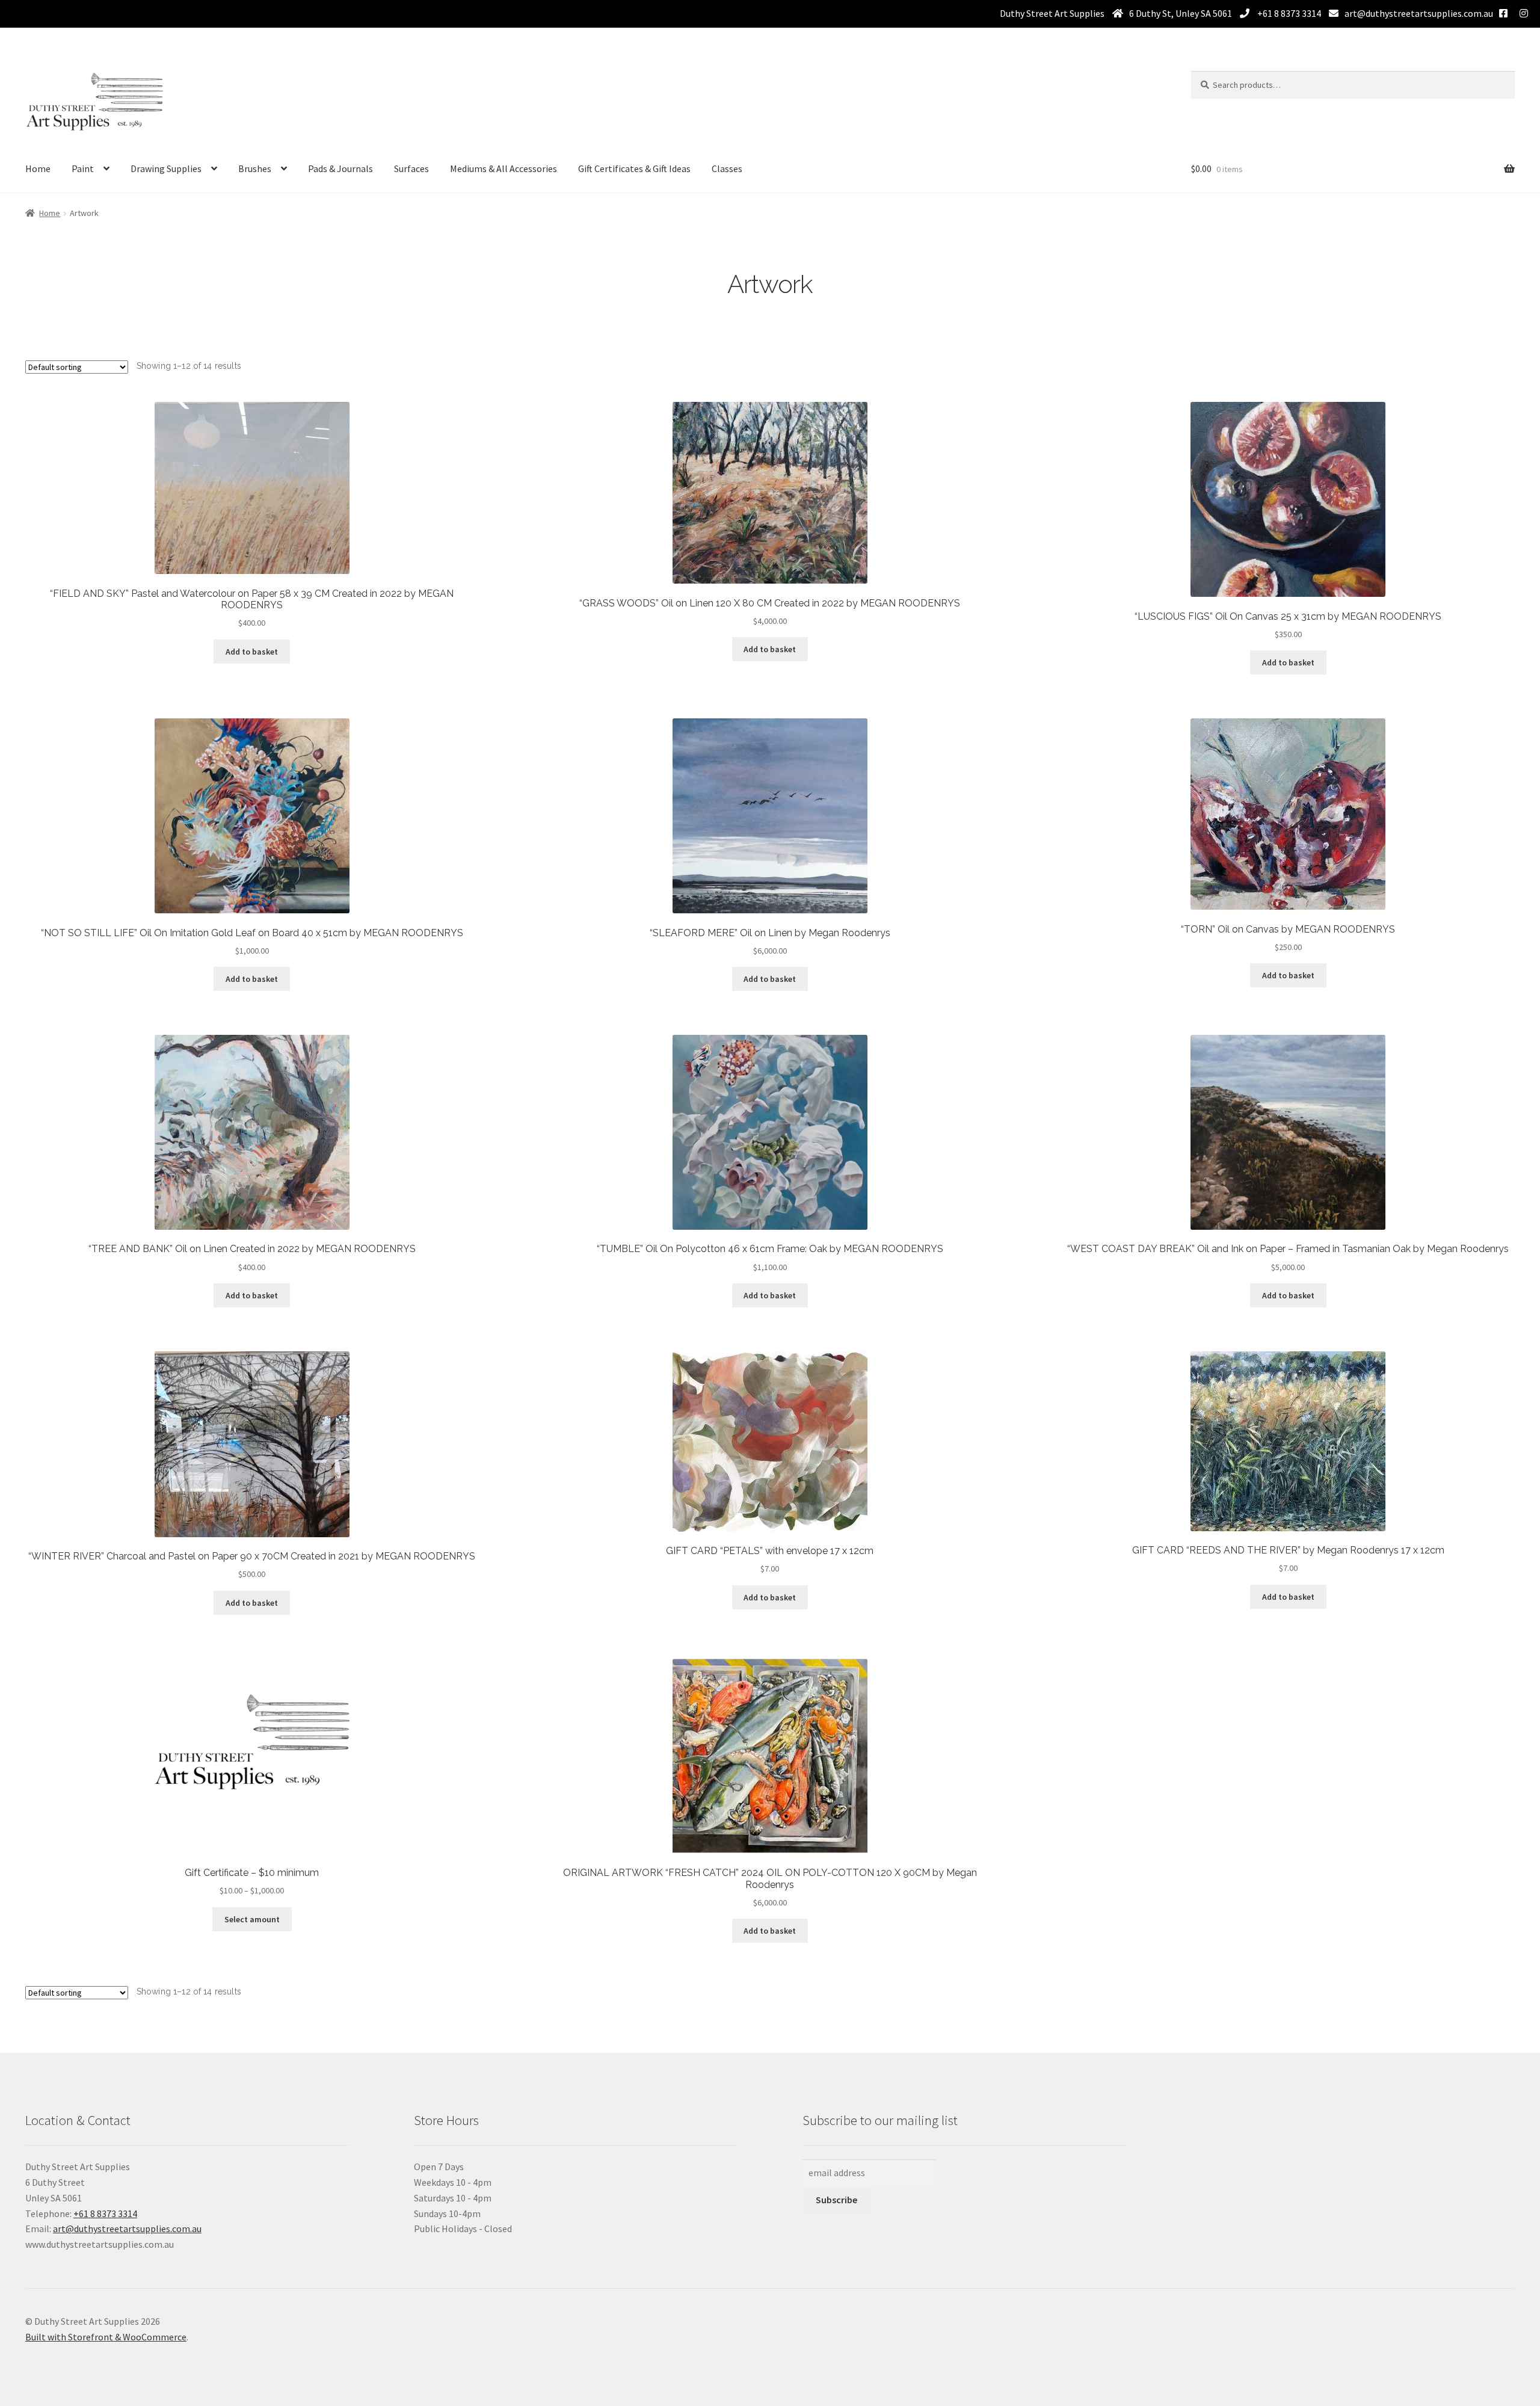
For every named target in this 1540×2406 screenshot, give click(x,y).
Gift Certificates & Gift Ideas (634, 168)
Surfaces (411, 168)
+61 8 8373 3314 (1288, 13)
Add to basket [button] (252, 652)
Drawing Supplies (166, 168)
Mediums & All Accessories (504, 168)
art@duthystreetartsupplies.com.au (1419, 13)
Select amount (252, 1919)
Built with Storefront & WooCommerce (106, 2337)
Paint (83, 168)
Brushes (255, 168)
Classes (727, 168)
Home (38, 168)
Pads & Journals (340, 168)
